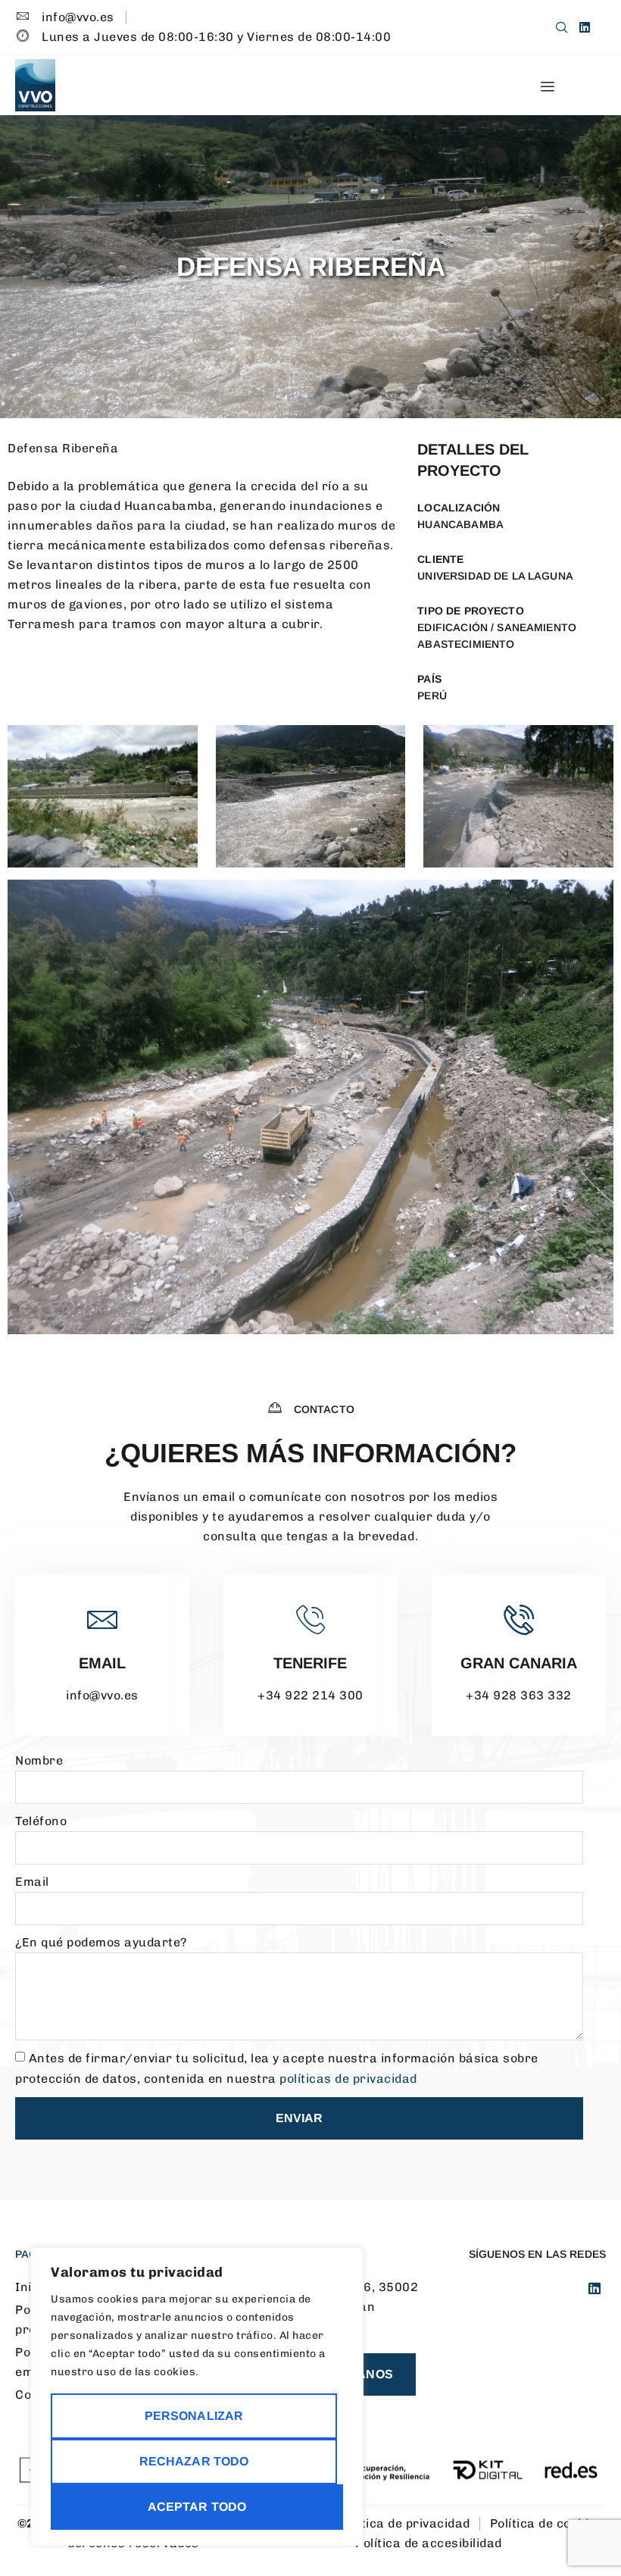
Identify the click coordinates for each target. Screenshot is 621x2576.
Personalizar (194, 2416)
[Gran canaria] (519, 1620)
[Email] (102, 1620)
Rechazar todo (194, 2461)
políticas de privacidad (348, 2079)
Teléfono (41, 1821)
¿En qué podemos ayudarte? (101, 1942)
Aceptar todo (197, 2507)
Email (102, 1663)
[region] (197, 2396)
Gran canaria (519, 1663)
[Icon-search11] (562, 27)
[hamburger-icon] (547, 87)
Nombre (39, 1760)
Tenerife (310, 1663)
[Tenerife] (310, 1620)
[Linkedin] (585, 27)
